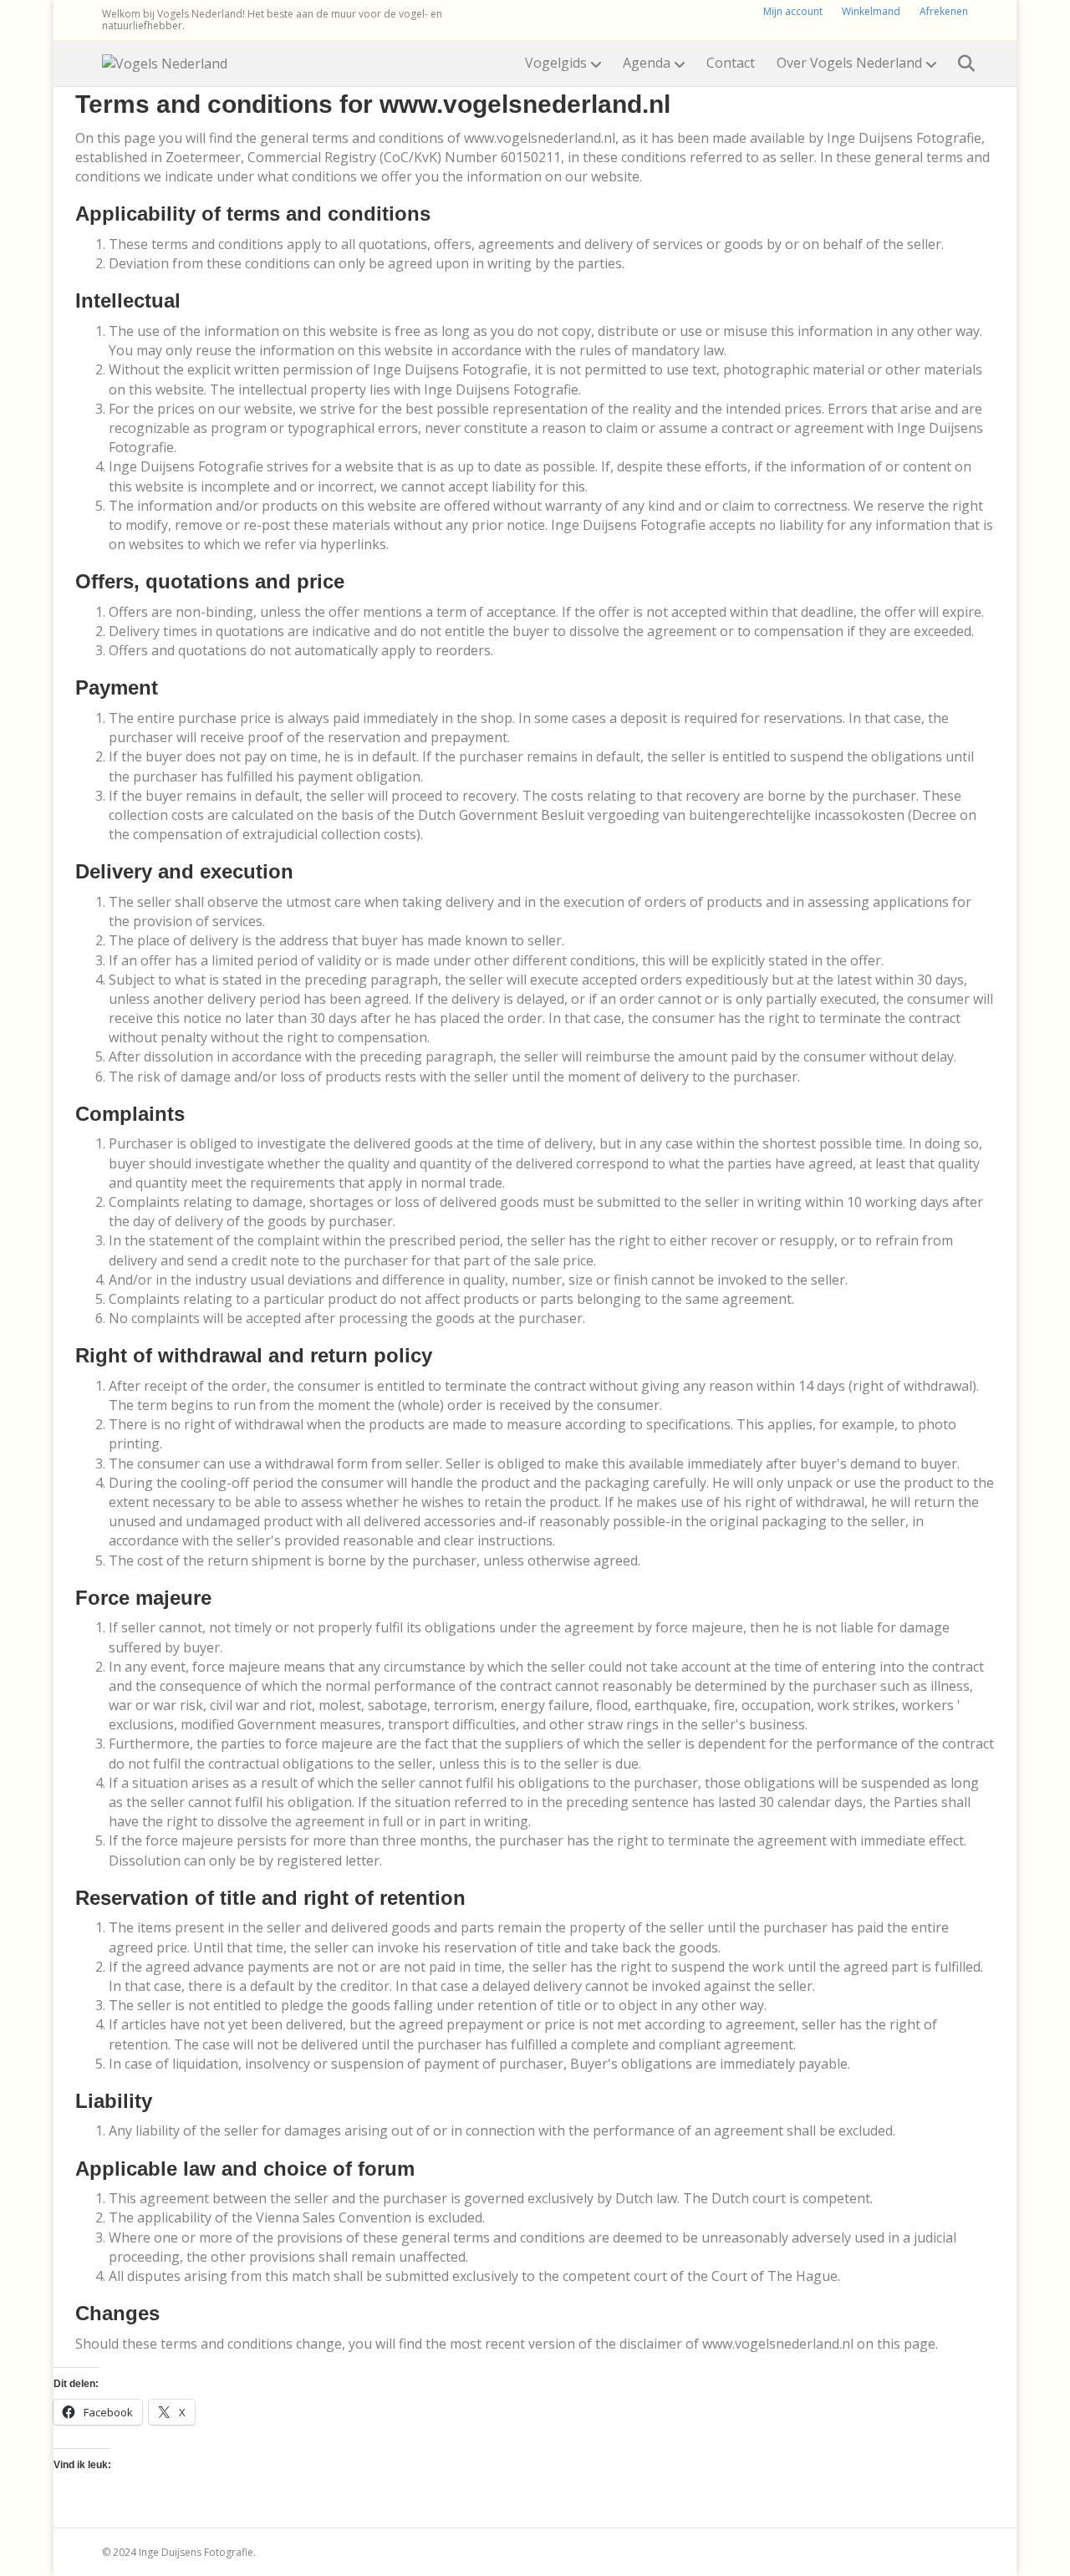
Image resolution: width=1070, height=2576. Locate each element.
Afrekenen (944, 11)
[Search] (958, 64)
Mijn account (793, 11)
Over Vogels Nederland (849, 63)
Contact (731, 63)
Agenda (647, 63)
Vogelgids (556, 63)
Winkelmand (871, 11)
